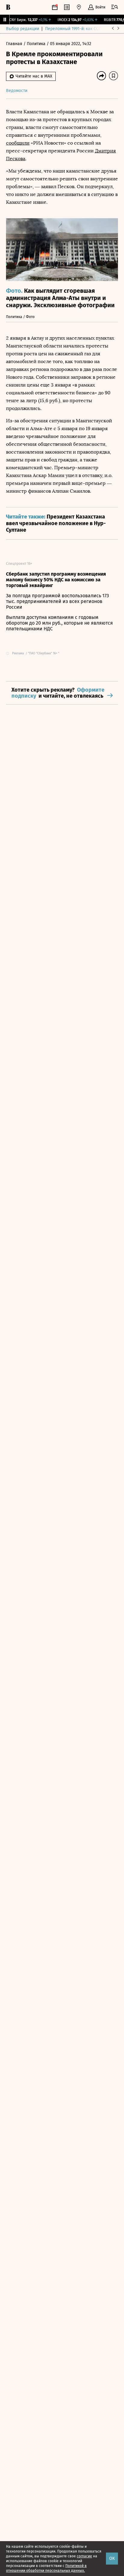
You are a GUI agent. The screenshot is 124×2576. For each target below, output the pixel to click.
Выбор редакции (23, 29)
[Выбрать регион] (79, 7)
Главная (15, 44)
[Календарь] (55, 7)
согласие (84, 2556)
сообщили (18, 143)
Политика (37, 44)
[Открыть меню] (115, 7)
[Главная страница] (8, 7)
